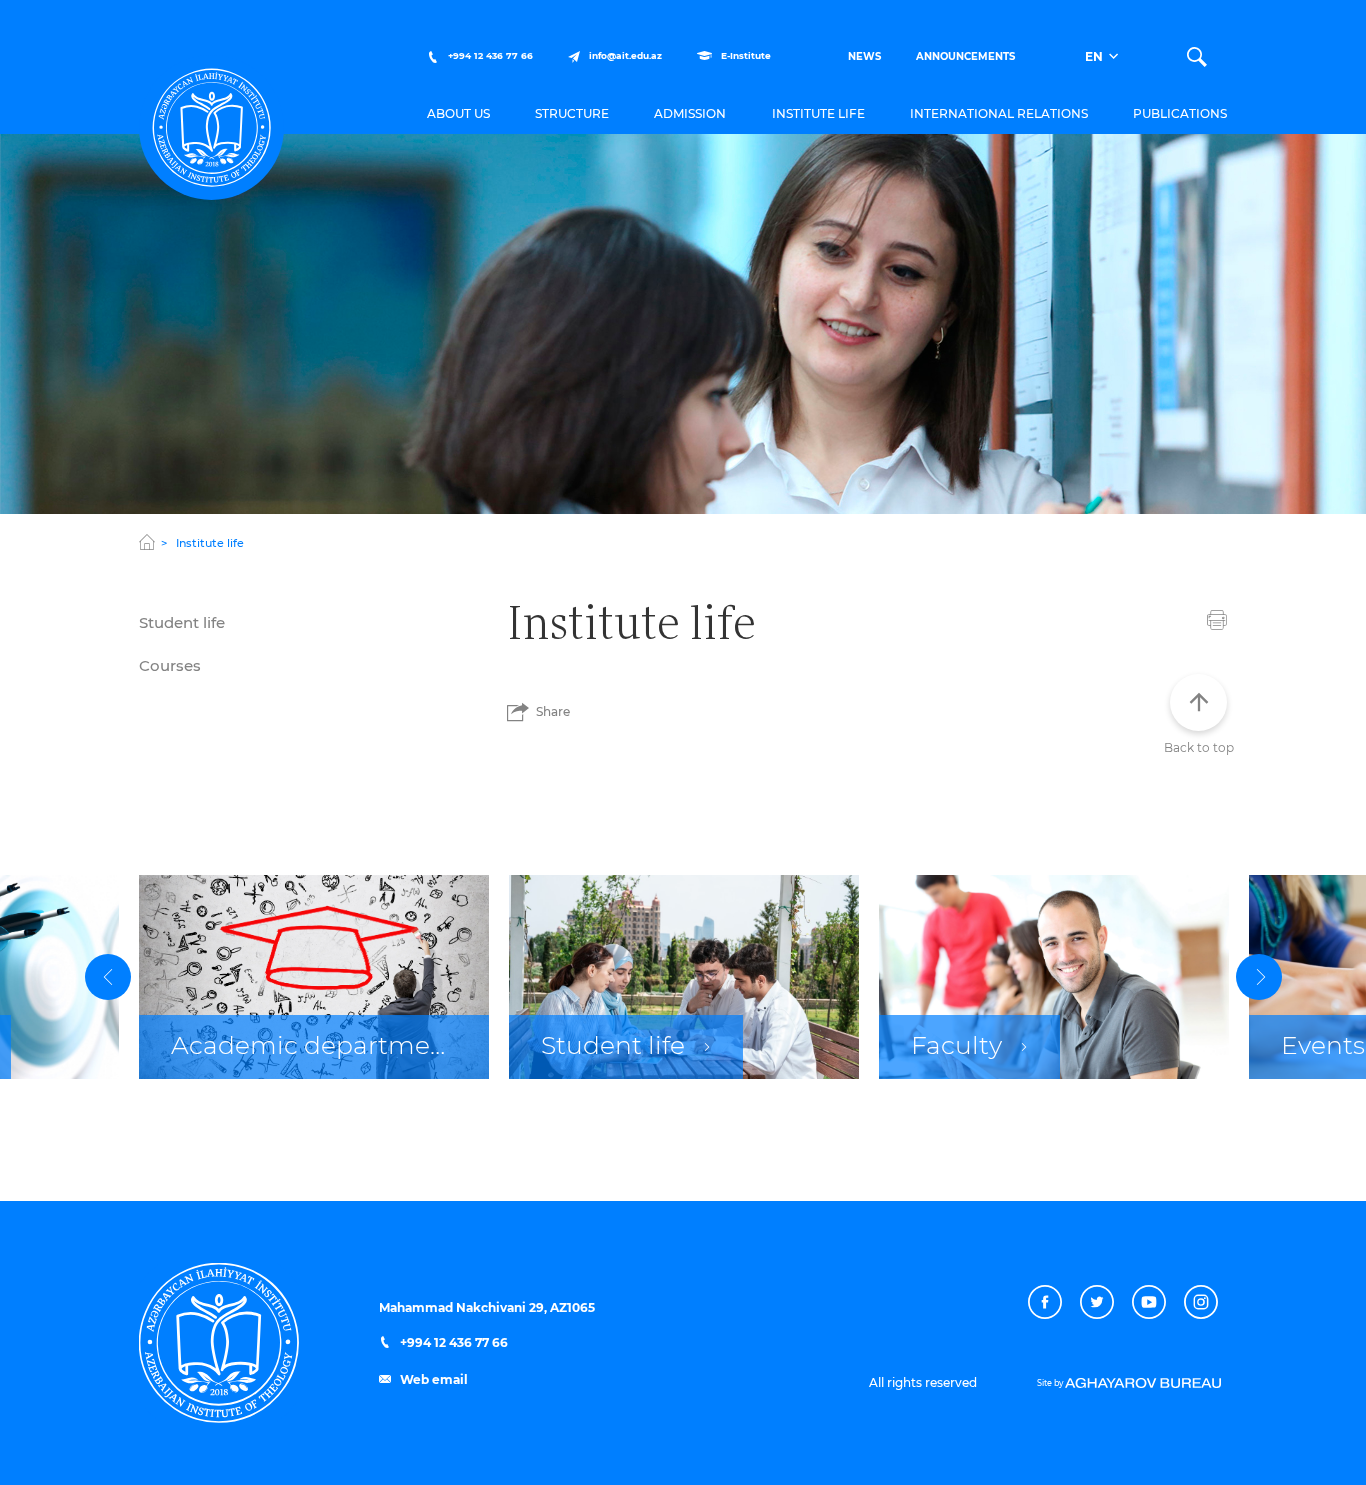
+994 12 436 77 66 (489, 56)
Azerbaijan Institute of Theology (211, 127)
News (864, 57)
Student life (182, 623)
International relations (999, 114)
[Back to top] (1198, 702)
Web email (432, 1380)
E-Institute (744, 56)
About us (458, 114)
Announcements (965, 57)
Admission (690, 114)
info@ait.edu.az (625, 56)
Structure (572, 114)
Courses (170, 666)
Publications (1180, 114)
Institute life (818, 114)
